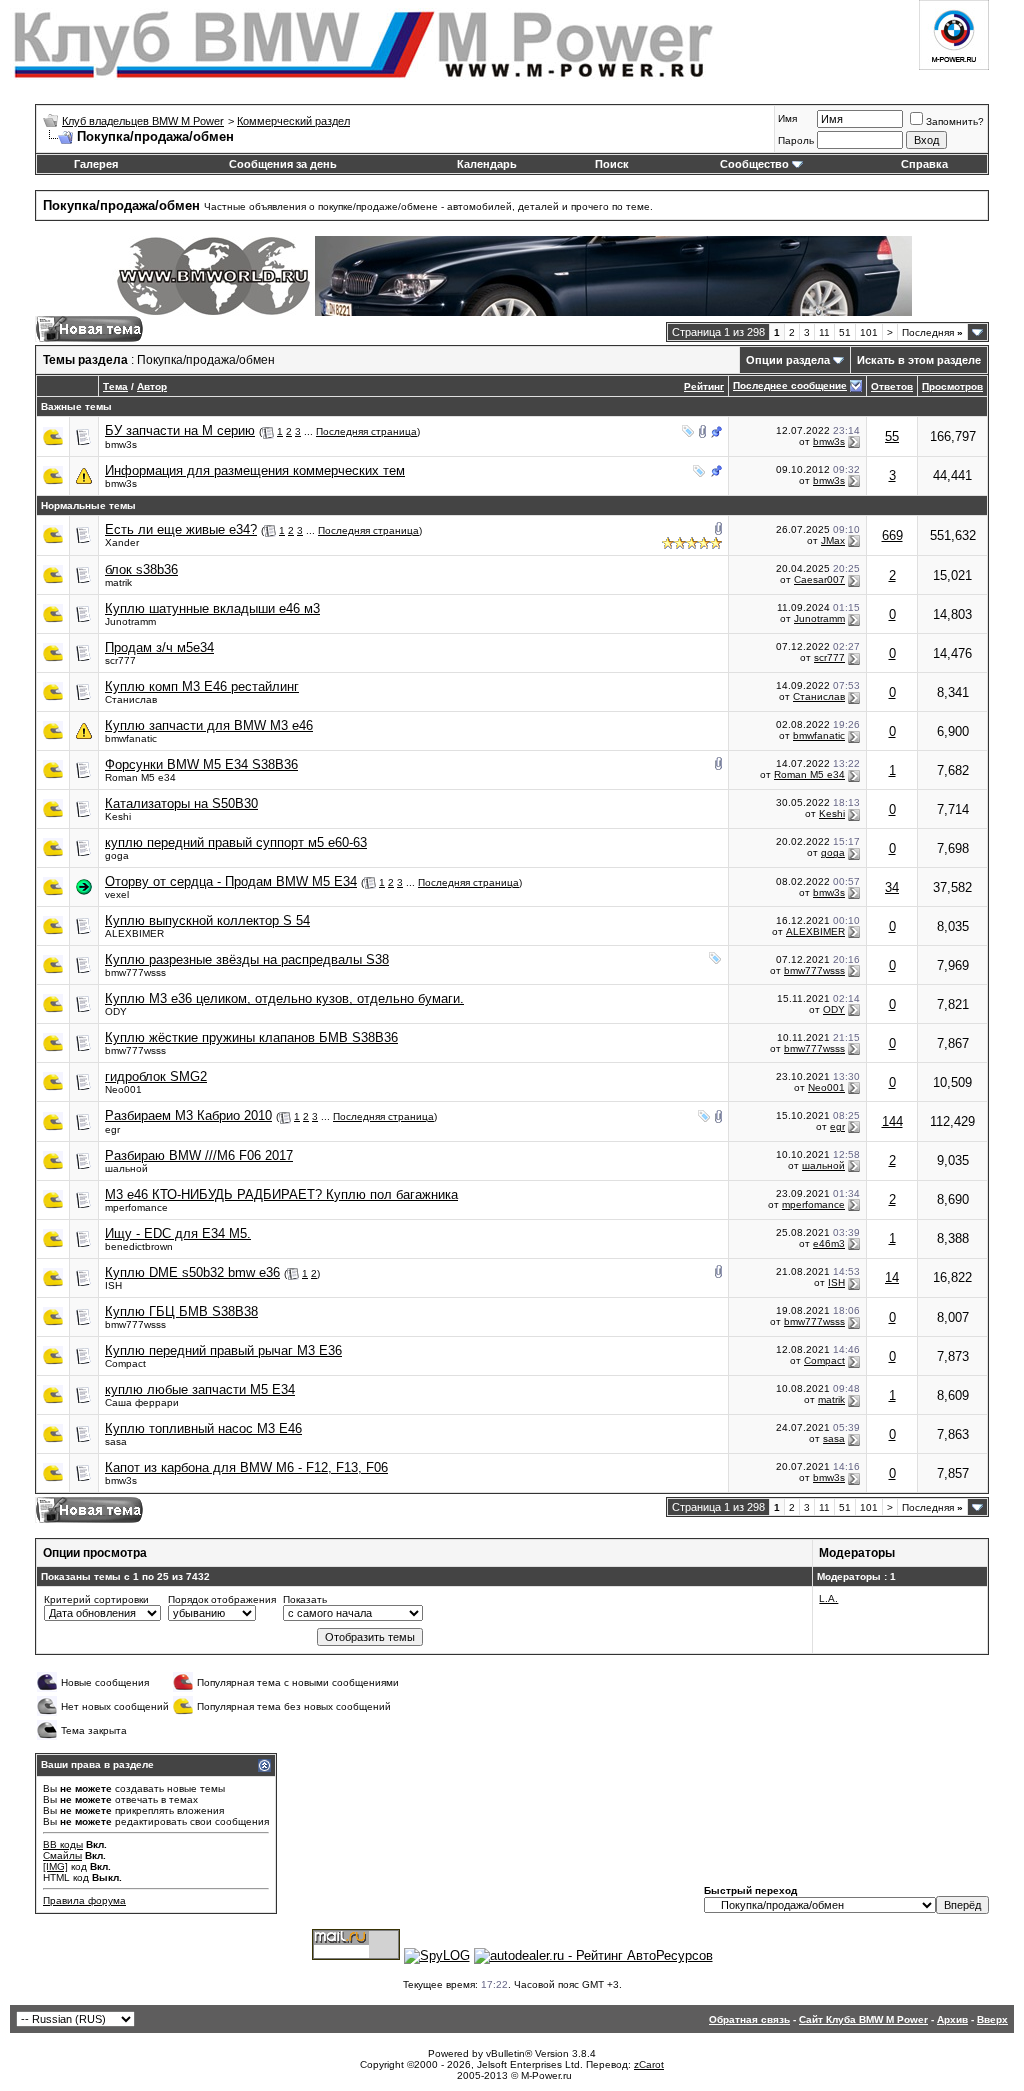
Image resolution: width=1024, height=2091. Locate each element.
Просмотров (952, 386)
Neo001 (123, 1089)
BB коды (63, 1844)
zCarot (649, 2064)
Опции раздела (788, 360)
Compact (125, 1363)
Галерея (96, 164)
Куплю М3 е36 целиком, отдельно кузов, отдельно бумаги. (284, 998)
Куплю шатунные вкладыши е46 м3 (212, 608)
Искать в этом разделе (919, 360)
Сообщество (754, 164)
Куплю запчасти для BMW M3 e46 (209, 725)
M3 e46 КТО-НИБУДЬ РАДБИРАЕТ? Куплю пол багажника (281, 1194)
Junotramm (130, 621)
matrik (118, 582)
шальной (126, 1168)
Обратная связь (749, 2019)
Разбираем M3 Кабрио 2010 (188, 1115)
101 (869, 332)
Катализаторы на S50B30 (181, 803)
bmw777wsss (135, 972)
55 (892, 436)
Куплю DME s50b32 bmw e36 (192, 1272)
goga (117, 855)
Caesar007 (819, 579)
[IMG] (55, 1866)
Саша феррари (142, 1402)
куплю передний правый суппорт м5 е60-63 (236, 842)
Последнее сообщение (790, 385)
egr (112, 1129)
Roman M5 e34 (140, 777)
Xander (122, 542)
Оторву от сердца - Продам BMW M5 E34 (231, 881)
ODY (116, 1011)
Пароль (796, 140)
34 (892, 887)
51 (845, 332)
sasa (116, 1441)
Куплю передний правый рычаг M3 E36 (223, 1350)
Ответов (892, 386)
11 (824, 332)
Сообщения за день (283, 164)
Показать (305, 1599)
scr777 (120, 660)
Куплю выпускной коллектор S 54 (207, 920)
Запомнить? (955, 121)
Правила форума (84, 1900)
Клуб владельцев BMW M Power (143, 121)
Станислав (131, 699)
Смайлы (62, 1855)
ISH (113, 1285)
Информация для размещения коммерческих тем (255, 470)
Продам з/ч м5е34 (159, 647)
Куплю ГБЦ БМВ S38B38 (181, 1311)
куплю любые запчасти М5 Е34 (200, 1389)
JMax (833, 540)
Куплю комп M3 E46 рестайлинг (202, 686)
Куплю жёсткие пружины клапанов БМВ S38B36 (251, 1037)
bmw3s (121, 444)
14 (892, 1277)
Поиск (612, 164)
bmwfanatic (131, 738)
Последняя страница (366, 431)
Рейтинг (704, 386)
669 (892, 535)
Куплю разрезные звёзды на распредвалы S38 (247, 959)
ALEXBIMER (134, 933)
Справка (924, 164)
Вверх (992, 2019)
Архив (952, 2019)
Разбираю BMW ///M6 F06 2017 (199, 1155)
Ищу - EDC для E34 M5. (178, 1233)
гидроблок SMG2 (156, 1076)
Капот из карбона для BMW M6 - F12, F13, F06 (246, 1467)
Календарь (487, 164)
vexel (117, 894)
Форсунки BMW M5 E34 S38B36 (201, 764)
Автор (152, 386)
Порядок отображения (222, 1599)
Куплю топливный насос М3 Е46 (203, 1428)
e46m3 (829, 1243)
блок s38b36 (141, 569)
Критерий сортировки (96, 1599)
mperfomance (136, 1207)
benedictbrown (139, 1246)
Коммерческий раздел (293, 121)
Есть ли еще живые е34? (181, 529)
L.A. (828, 1598)
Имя (787, 118)
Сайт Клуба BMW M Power (863, 2019)
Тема (115, 386)
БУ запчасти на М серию (180, 430)
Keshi (118, 816)
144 (892, 1121)
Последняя (932, 332)
